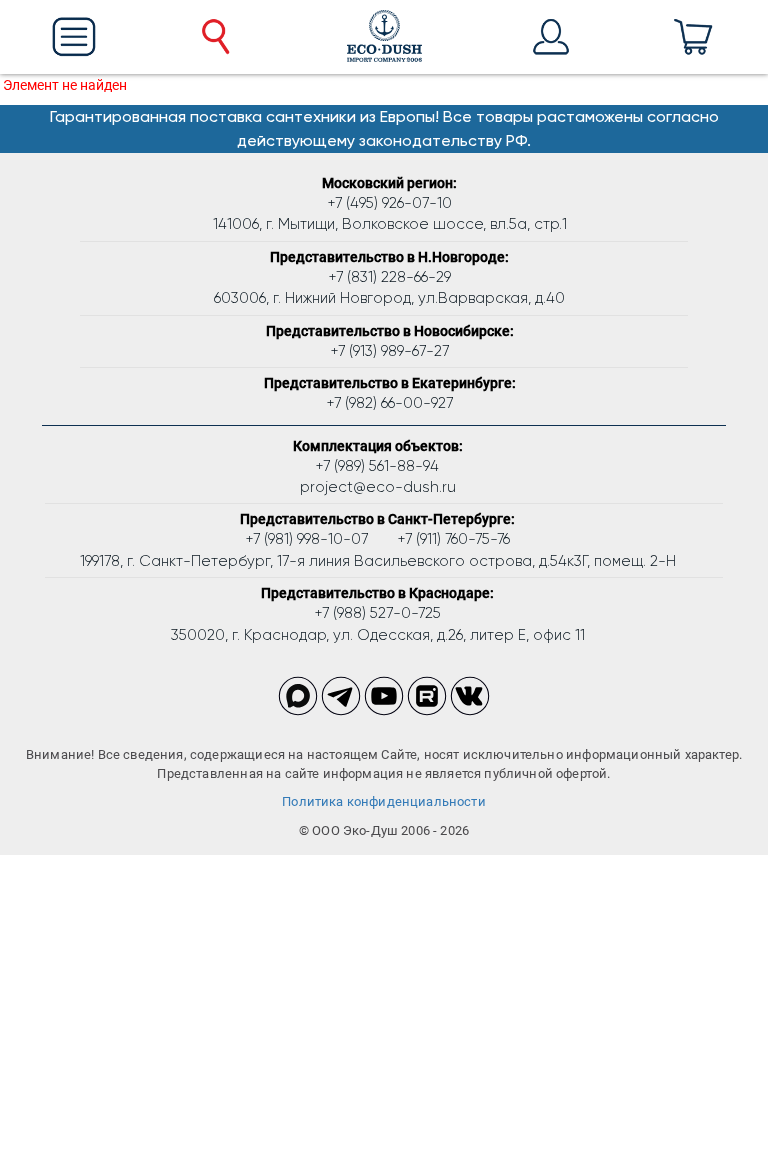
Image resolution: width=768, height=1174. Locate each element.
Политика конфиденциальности (384, 801)
